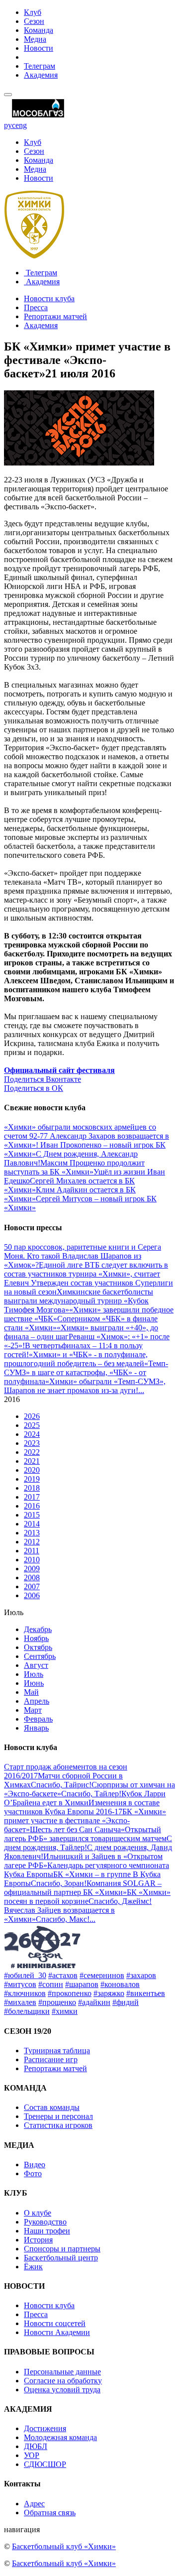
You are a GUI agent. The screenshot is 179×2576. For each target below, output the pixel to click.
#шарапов (82, 1984)
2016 (32, 1506)
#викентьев (146, 1993)
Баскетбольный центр (61, 2258)
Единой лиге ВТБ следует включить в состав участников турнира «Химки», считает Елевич (86, 1274)
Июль (34, 1674)
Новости (39, 48)
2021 (32, 1461)
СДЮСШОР (45, 2464)
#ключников (25, 1993)
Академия (41, 75)
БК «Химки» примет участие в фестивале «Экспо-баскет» (85, 1820)
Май (31, 1692)
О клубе (38, 2213)
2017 (32, 1497)
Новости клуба (49, 298)
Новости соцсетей (55, 2323)
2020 (32, 1470)
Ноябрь (36, 1638)
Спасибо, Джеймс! (120, 1901)
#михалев (20, 2002)
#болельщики (27, 2011)
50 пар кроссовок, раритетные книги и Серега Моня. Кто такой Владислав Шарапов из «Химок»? (83, 1256)
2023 (32, 1443)
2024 (32, 1434)
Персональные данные (62, 2372)
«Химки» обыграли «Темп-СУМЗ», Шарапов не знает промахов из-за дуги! (85, 1386)
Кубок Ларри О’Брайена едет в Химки (85, 1798)
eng (21, 125)
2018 (32, 1488)
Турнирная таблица (57, 2050)
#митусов (20, 1984)
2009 (32, 1569)
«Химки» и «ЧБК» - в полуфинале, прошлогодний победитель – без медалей (76, 1359)
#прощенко (57, 2002)
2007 (32, 1586)
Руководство (45, 2222)
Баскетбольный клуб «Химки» (64, 2546)
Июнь (34, 1683)
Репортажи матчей (55, 316)
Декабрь (38, 1629)
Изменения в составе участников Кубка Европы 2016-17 (82, 1807)
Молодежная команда (60, 2437)
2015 (32, 1515)
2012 (32, 1542)
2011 (32, 1551)
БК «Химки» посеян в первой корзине (87, 1897)
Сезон (34, 21)
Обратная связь (50, 2513)
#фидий (126, 2002)
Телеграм (40, 66)
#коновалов (120, 1984)
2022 (32, 1452)
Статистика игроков (58, 2125)
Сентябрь (40, 1656)
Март (33, 1710)
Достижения (45, 2428)
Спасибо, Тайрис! (61, 1785)
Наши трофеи (47, 2231)
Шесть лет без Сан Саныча (75, 1829)
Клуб (33, 12)
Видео (35, 2165)
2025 (32, 1425)
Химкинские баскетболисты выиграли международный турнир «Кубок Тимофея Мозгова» (79, 1301)
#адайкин (94, 2002)
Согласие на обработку (63, 2381)
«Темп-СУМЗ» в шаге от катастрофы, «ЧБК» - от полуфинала (86, 1372)
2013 (32, 1533)
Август (36, 1665)
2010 (32, 1560)
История (38, 2240)
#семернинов (102, 1975)
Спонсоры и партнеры (62, 2249)
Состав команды (52, 2107)
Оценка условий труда (62, 2390)
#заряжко (109, 1993)
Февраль (38, 1719)
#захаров (141, 1975)
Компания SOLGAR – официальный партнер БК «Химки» (83, 1888)
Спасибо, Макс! (63, 1919)
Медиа (35, 39)
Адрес (34, 2504)
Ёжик (33, 2267)
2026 (32, 1416)
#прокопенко (70, 1993)
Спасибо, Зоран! (59, 1883)
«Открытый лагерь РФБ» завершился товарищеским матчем (85, 1834)
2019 (32, 1479)
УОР (32, 2455)
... (141, 1390)
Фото (33, 2173)
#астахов (63, 1975)
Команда (39, 30)
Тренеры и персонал (58, 2116)
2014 (32, 1524)
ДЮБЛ (36, 2446)
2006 (32, 1595)
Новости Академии (57, 2332)
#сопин (51, 1984)
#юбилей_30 (25, 1975)
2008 (32, 1578)
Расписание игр (51, 2059)
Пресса (36, 307)
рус (10, 125)
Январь (36, 1728)
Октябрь (38, 1647)
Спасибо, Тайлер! (91, 1794)
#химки (65, 2011)
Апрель (37, 1701)
